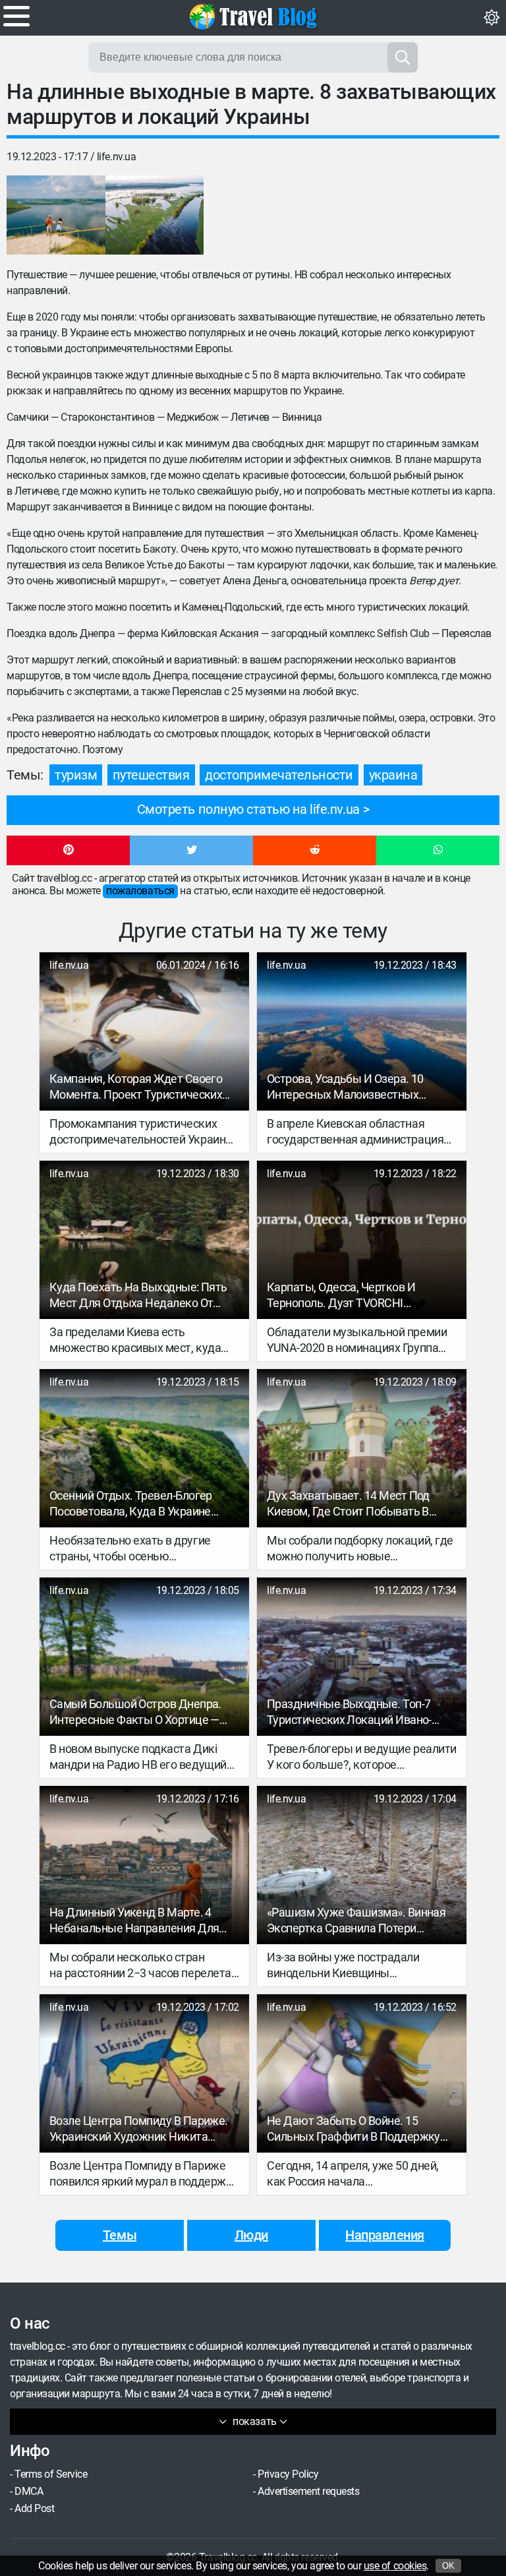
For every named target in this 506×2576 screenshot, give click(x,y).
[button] (68, 851)
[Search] (403, 57)
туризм (76, 775)
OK (448, 2566)
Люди (251, 2235)
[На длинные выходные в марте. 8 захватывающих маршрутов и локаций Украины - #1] (56, 215)
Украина (393, 775)
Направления (385, 2235)
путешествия (151, 775)
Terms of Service (51, 2474)
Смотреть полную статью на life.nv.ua (248, 809)
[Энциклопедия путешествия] (253, 16)
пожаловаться (140, 891)
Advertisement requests (308, 2491)
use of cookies (395, 2566)
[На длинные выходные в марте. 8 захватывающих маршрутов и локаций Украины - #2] (155, 215)
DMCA (29, 2491)
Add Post (34, 2508)
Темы (120, 2235)
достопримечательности (279, 775)
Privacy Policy (288, 2474)
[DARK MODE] (492, 18)
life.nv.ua (116, 157)
